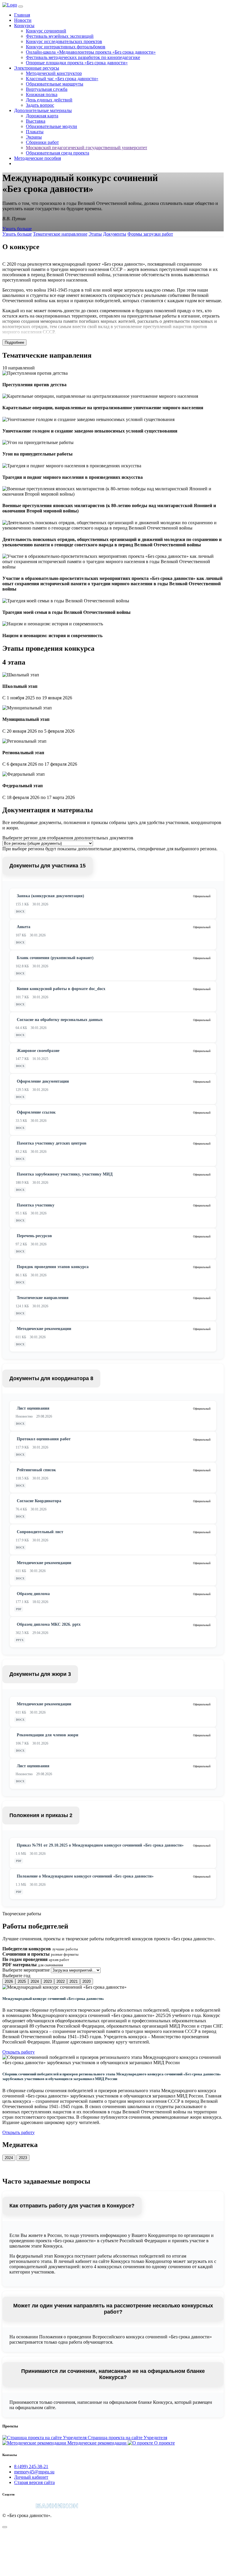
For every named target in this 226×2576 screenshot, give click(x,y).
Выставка (36, 121)
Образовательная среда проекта (58, 153)
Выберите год (16, 1976)
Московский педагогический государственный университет (87, 148)
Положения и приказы (41, 1815)
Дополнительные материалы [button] (43, 110)
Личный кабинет (31, 2477)
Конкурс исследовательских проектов (64, 41)
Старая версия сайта (34, 2482)
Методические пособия (38, 158)
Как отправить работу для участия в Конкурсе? (72, 2206)
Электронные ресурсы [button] (37, 68)
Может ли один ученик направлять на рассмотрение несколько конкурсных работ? (113, 2309)
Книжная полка (42, 94)
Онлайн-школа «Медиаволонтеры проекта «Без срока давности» (91, 52)
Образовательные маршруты (55, 84)
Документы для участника (48, 866)
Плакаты (35, 132)
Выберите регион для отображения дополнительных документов (68, 838)
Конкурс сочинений (46, 31)
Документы (115, 234)
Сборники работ (42, 142)
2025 (22, 1981)
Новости (23, 20)
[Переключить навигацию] (21, 6)
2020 (87, 1981)
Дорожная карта (42, 116)
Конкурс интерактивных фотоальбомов (66, 47)
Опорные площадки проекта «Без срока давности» (77, 63)
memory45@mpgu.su (34, 2472)
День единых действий (49, 100)
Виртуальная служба (47, 89)
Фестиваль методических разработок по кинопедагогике (83, 57)
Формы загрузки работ (150, 234)
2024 (35, 1981)
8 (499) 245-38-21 (31, 2466)
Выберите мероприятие (26, 1970)
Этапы (95, 234)
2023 (48, 1981)
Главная (22, 15)
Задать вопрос (40, 105)
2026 (9, 1981)
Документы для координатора (51, 1378)
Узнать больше (17, 229)
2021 (74, 1981)
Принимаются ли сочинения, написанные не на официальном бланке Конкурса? (113, 2374)
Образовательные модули (51, 126)
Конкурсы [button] (24, 26)
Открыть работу (19, 2052)
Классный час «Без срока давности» (62, 79)
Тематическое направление (60, 234)
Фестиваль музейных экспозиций (60, 36)
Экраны (34, 137)
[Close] (5, 2527)
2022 (61, 1981)
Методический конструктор (54, 73)
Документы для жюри (40, 1674)
